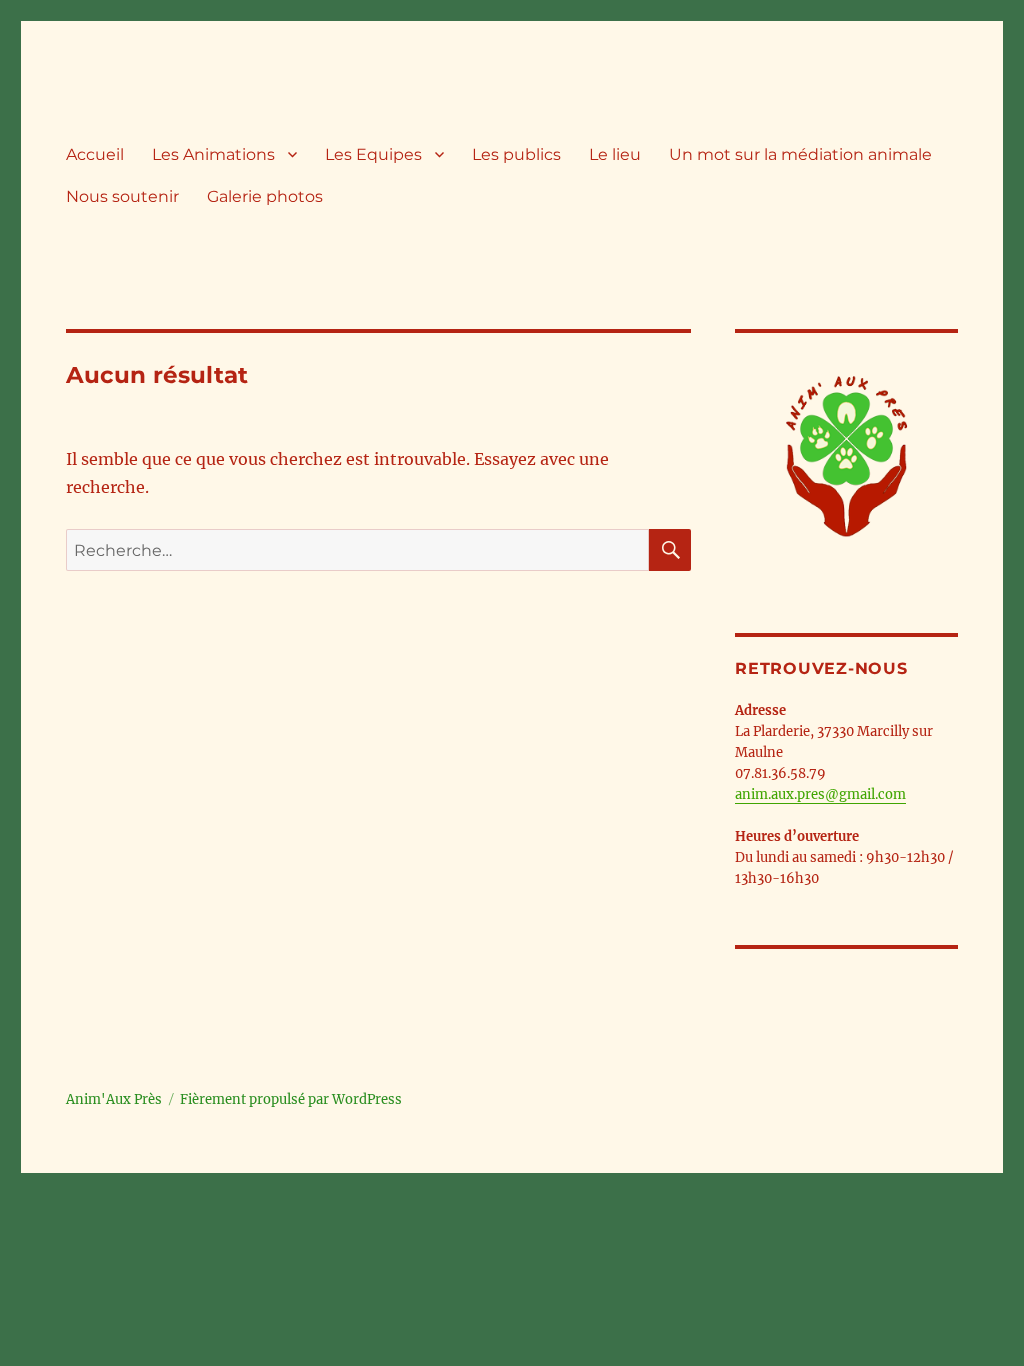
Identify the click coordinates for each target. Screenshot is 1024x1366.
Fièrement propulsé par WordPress (291, 1099)
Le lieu (615, 154)
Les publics (516, 154)
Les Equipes (373, 154)
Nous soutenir (122, 196)
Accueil (95, 154)
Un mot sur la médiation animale (800, 154)
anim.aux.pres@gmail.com (820, 794)
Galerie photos (265, 196)
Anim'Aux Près (114, 1099)
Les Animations (213, 154)
